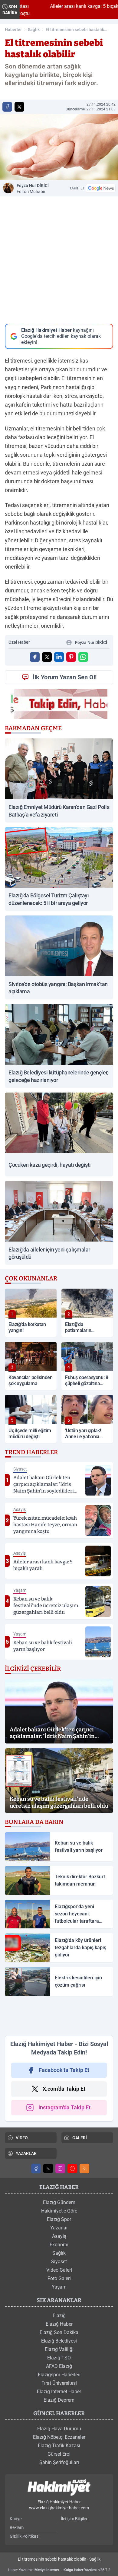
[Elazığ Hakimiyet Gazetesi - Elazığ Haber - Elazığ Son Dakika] (59, 2488)
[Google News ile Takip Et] (101, 188)
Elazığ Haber (59, 2324)
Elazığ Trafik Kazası (59, 2446)
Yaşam (59, 2287)
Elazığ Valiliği (59, 2349)
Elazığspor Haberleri (59, 2375)
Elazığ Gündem (59, 2202)
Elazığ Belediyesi (59, 2341)
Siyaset (59, 2262)
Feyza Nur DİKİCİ (33, 189)
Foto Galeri (59, 2278)
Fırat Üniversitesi (59, 2383)
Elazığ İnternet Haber (59, 2392)
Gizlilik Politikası (25, 2536)
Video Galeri (59, 2270)
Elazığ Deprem (59, 2400)
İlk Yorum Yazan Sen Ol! (65, 677)
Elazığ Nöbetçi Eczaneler (59, 2437)
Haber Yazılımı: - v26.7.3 (59, 2570)
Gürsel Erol (59, 2454)
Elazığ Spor (59, 2219)
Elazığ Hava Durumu (59, 2429)
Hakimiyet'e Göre (59, 2211)
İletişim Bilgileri (75, 2519)
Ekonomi (59, 2245)
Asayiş (59, 2236)
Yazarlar (59, 2228)
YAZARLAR (26, 2153)
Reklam (17, 2527)
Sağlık (34, 30)
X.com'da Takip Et (64, 2089)
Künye (16, 2519)
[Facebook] (36, 2168)
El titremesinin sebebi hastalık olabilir (75, 30)
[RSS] (84, 2168)
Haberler (13, 30)
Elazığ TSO (59, 2358)
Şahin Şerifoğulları (59, 2462)
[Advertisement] (59, 2016)
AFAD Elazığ (59, 2366)
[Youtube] (72, 2168)
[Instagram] (60, 2168)
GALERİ (80, 2138)
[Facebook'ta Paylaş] (7, 107)
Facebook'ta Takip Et (64, 2070)
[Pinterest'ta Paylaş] (71, 657)
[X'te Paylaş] (19, 107)
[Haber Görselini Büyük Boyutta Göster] (59, 147)
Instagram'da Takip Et (64, 2107)
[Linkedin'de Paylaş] (59, 657)
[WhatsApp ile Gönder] (83, 657)
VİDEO (22, 2138)
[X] (48, 2168)
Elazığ (59, 2316)
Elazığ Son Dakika (59, 2332)
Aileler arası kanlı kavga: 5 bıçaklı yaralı (73, 6)
